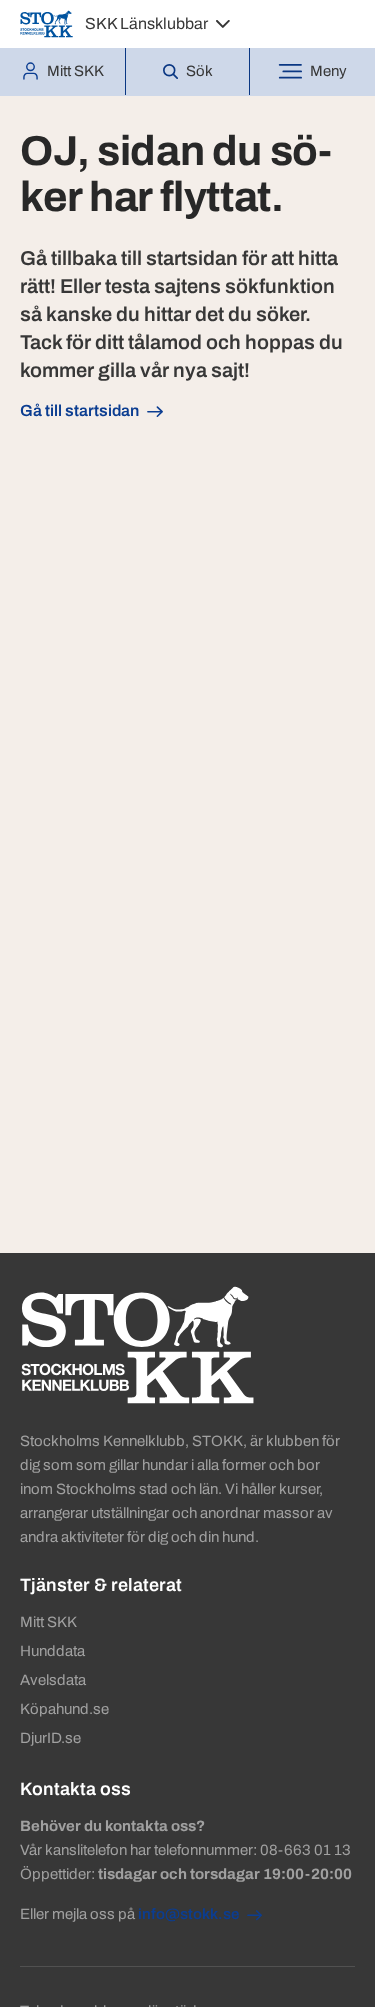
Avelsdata (53, 1680)
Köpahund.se (64, 1709)
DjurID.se (50, 1738)
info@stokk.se (188, 1914)
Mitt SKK (48, 1622)
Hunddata (52, 1651)
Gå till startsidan (79, 410)
